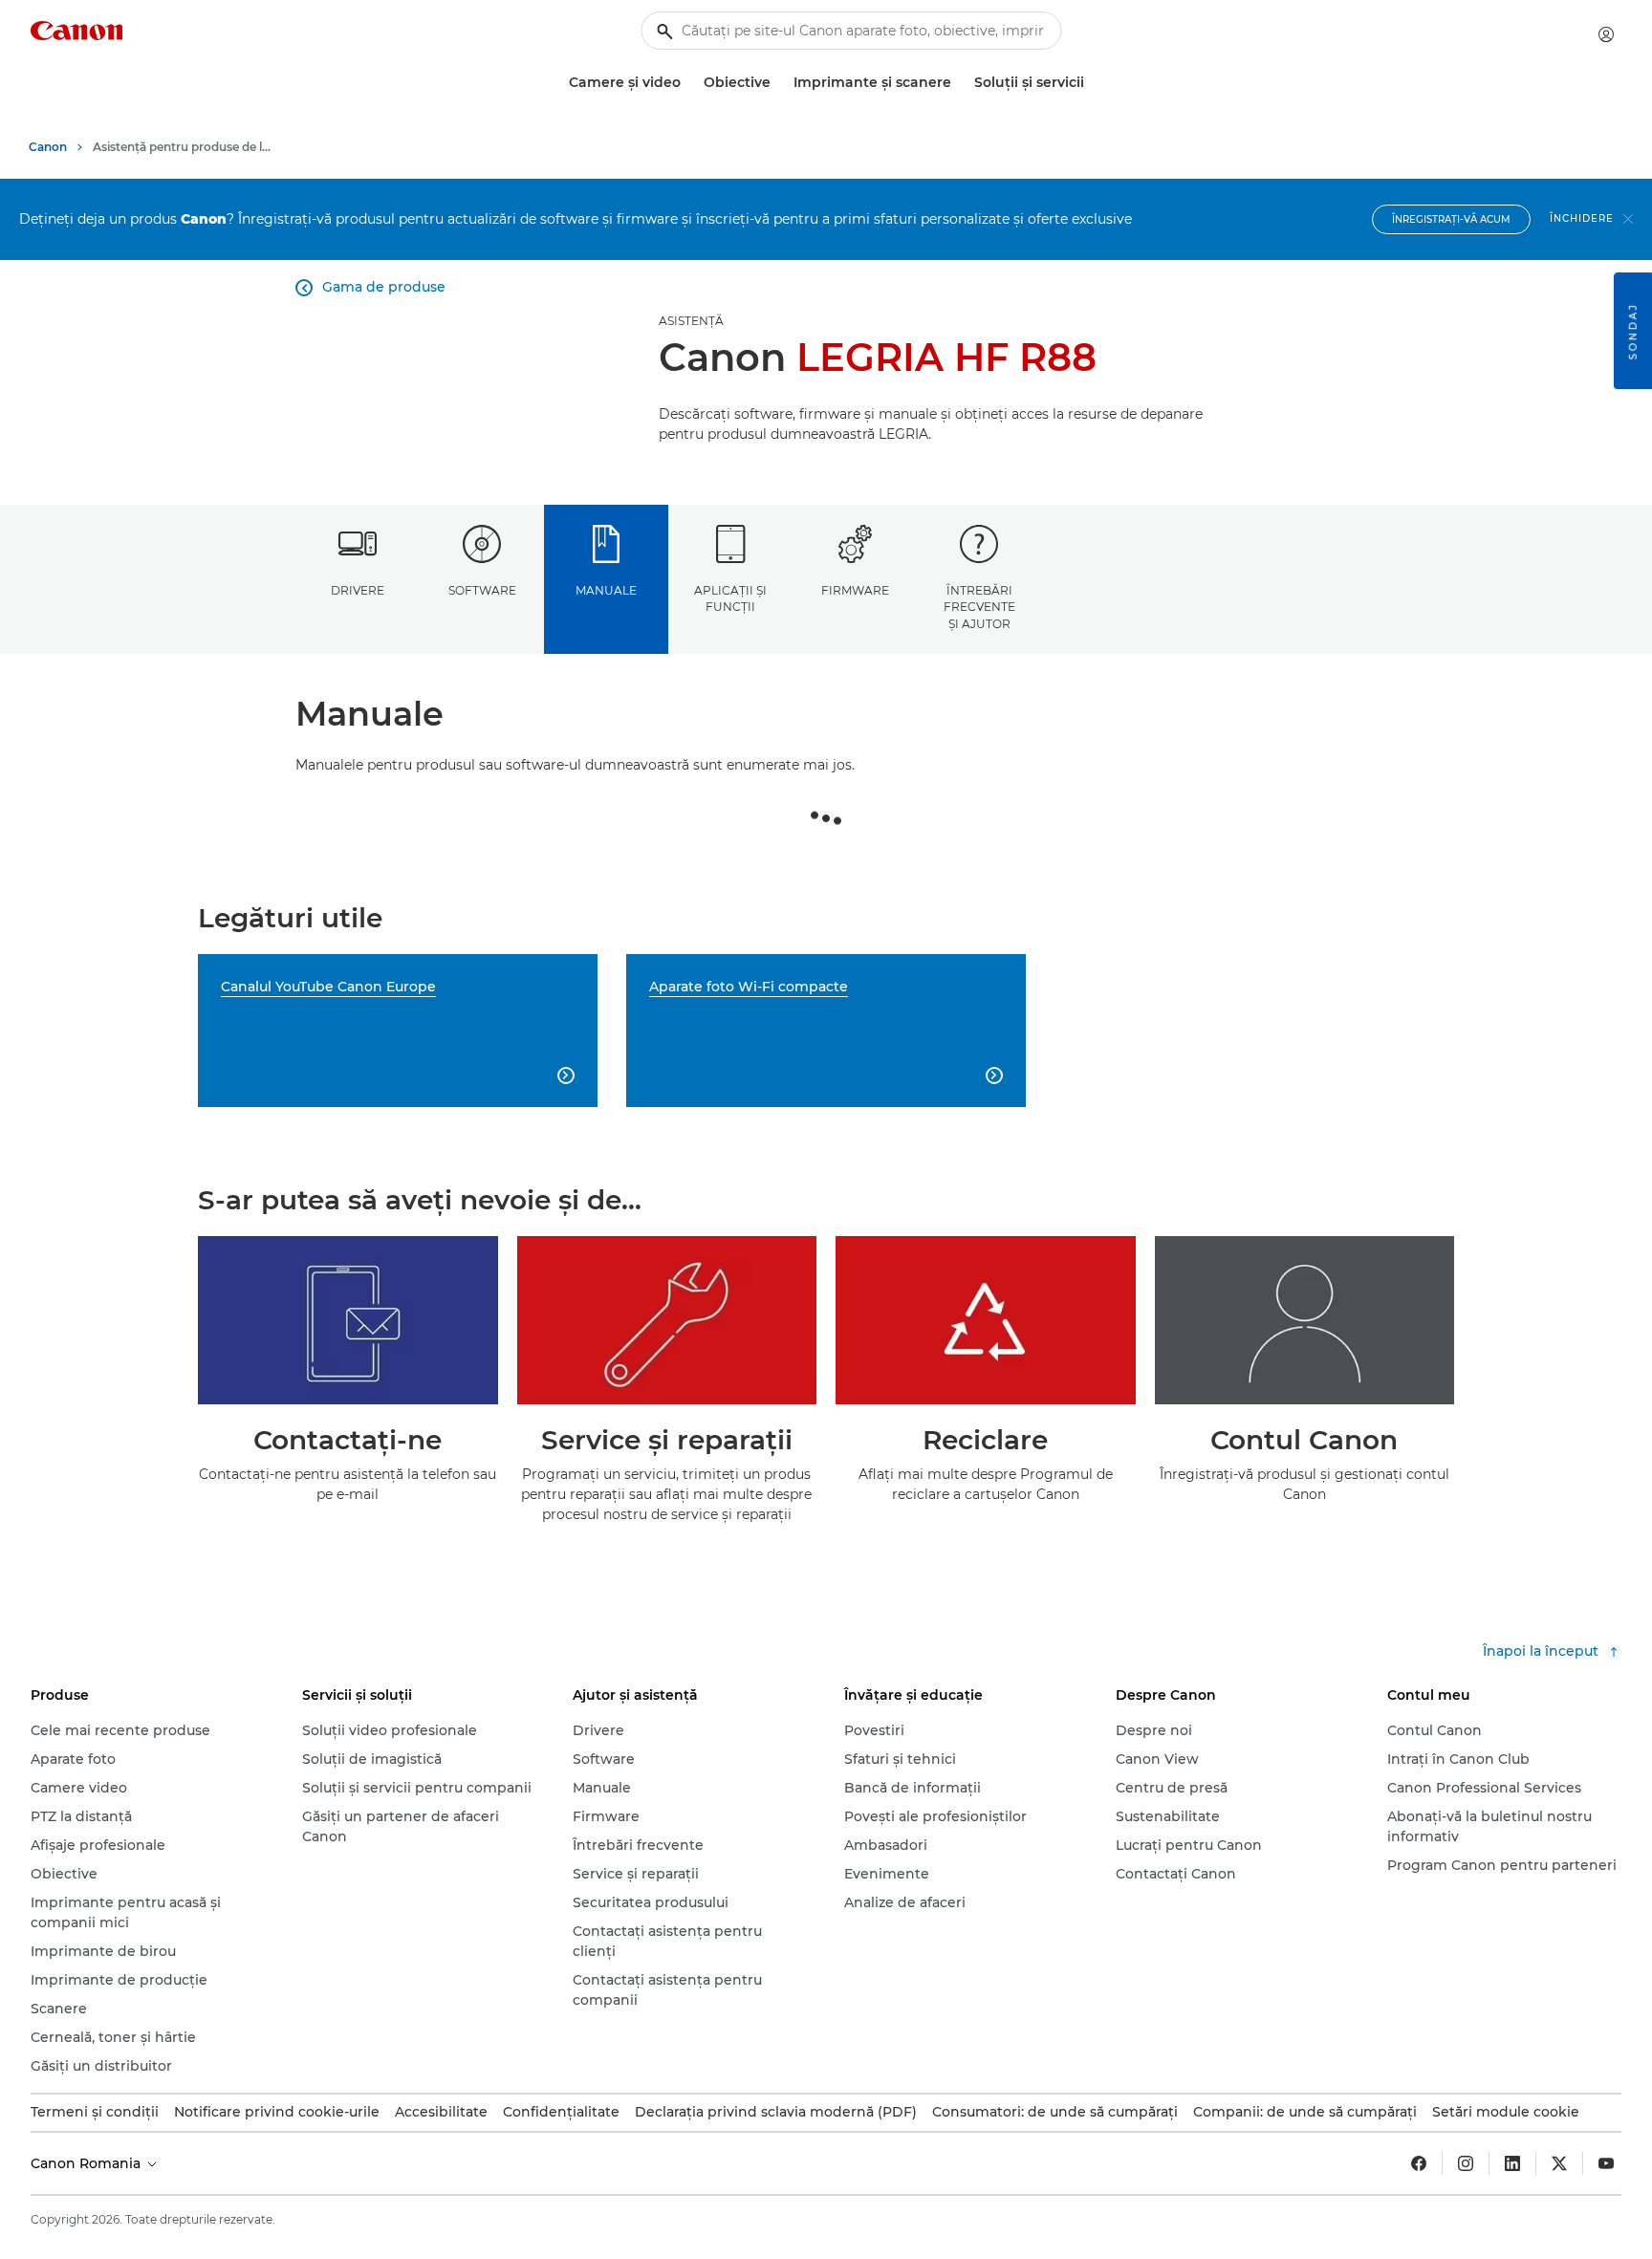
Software (482, 590)
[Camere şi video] (688, 83)
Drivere (358, 590)
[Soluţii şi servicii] (1092, 83)
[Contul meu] (1606, 34)
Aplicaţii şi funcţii (730, 598)
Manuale (606, 590)
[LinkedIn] (1512, 2163)
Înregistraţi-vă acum (1451, 219)
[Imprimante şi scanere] (959, 83)
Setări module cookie (1506, 2112)
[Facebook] (1419, 2163)
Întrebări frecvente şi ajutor (979, 607)
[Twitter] (1559, 2163)
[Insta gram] (1466, 2163)
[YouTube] (1606, 2163)
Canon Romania (87, 2163)
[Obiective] (778, 83)
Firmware (855, 590)
